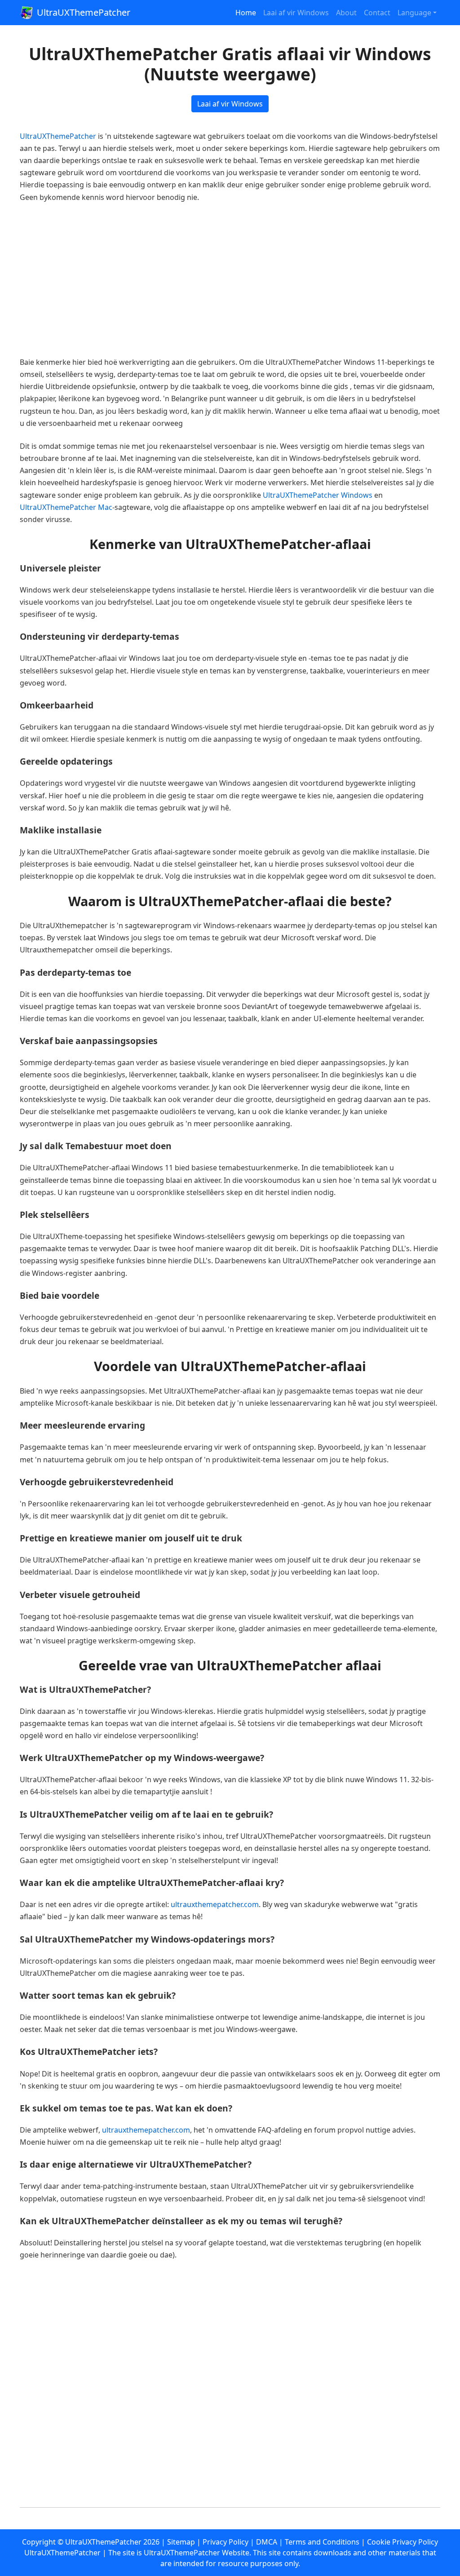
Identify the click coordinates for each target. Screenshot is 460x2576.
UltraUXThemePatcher (84, 12)
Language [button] (414, 13)
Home (246, 13)
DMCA (267, 2542)
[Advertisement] (230, 280)
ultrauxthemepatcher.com (215, 1904)
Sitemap (181, 2542)
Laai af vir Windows (296, 13)
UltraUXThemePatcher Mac (66, 507)
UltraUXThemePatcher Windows (318, 495)
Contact (377, 13)
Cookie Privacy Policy (402, 2542)
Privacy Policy (226, 2542)
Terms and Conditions (322, 2542)
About (346, 13)
